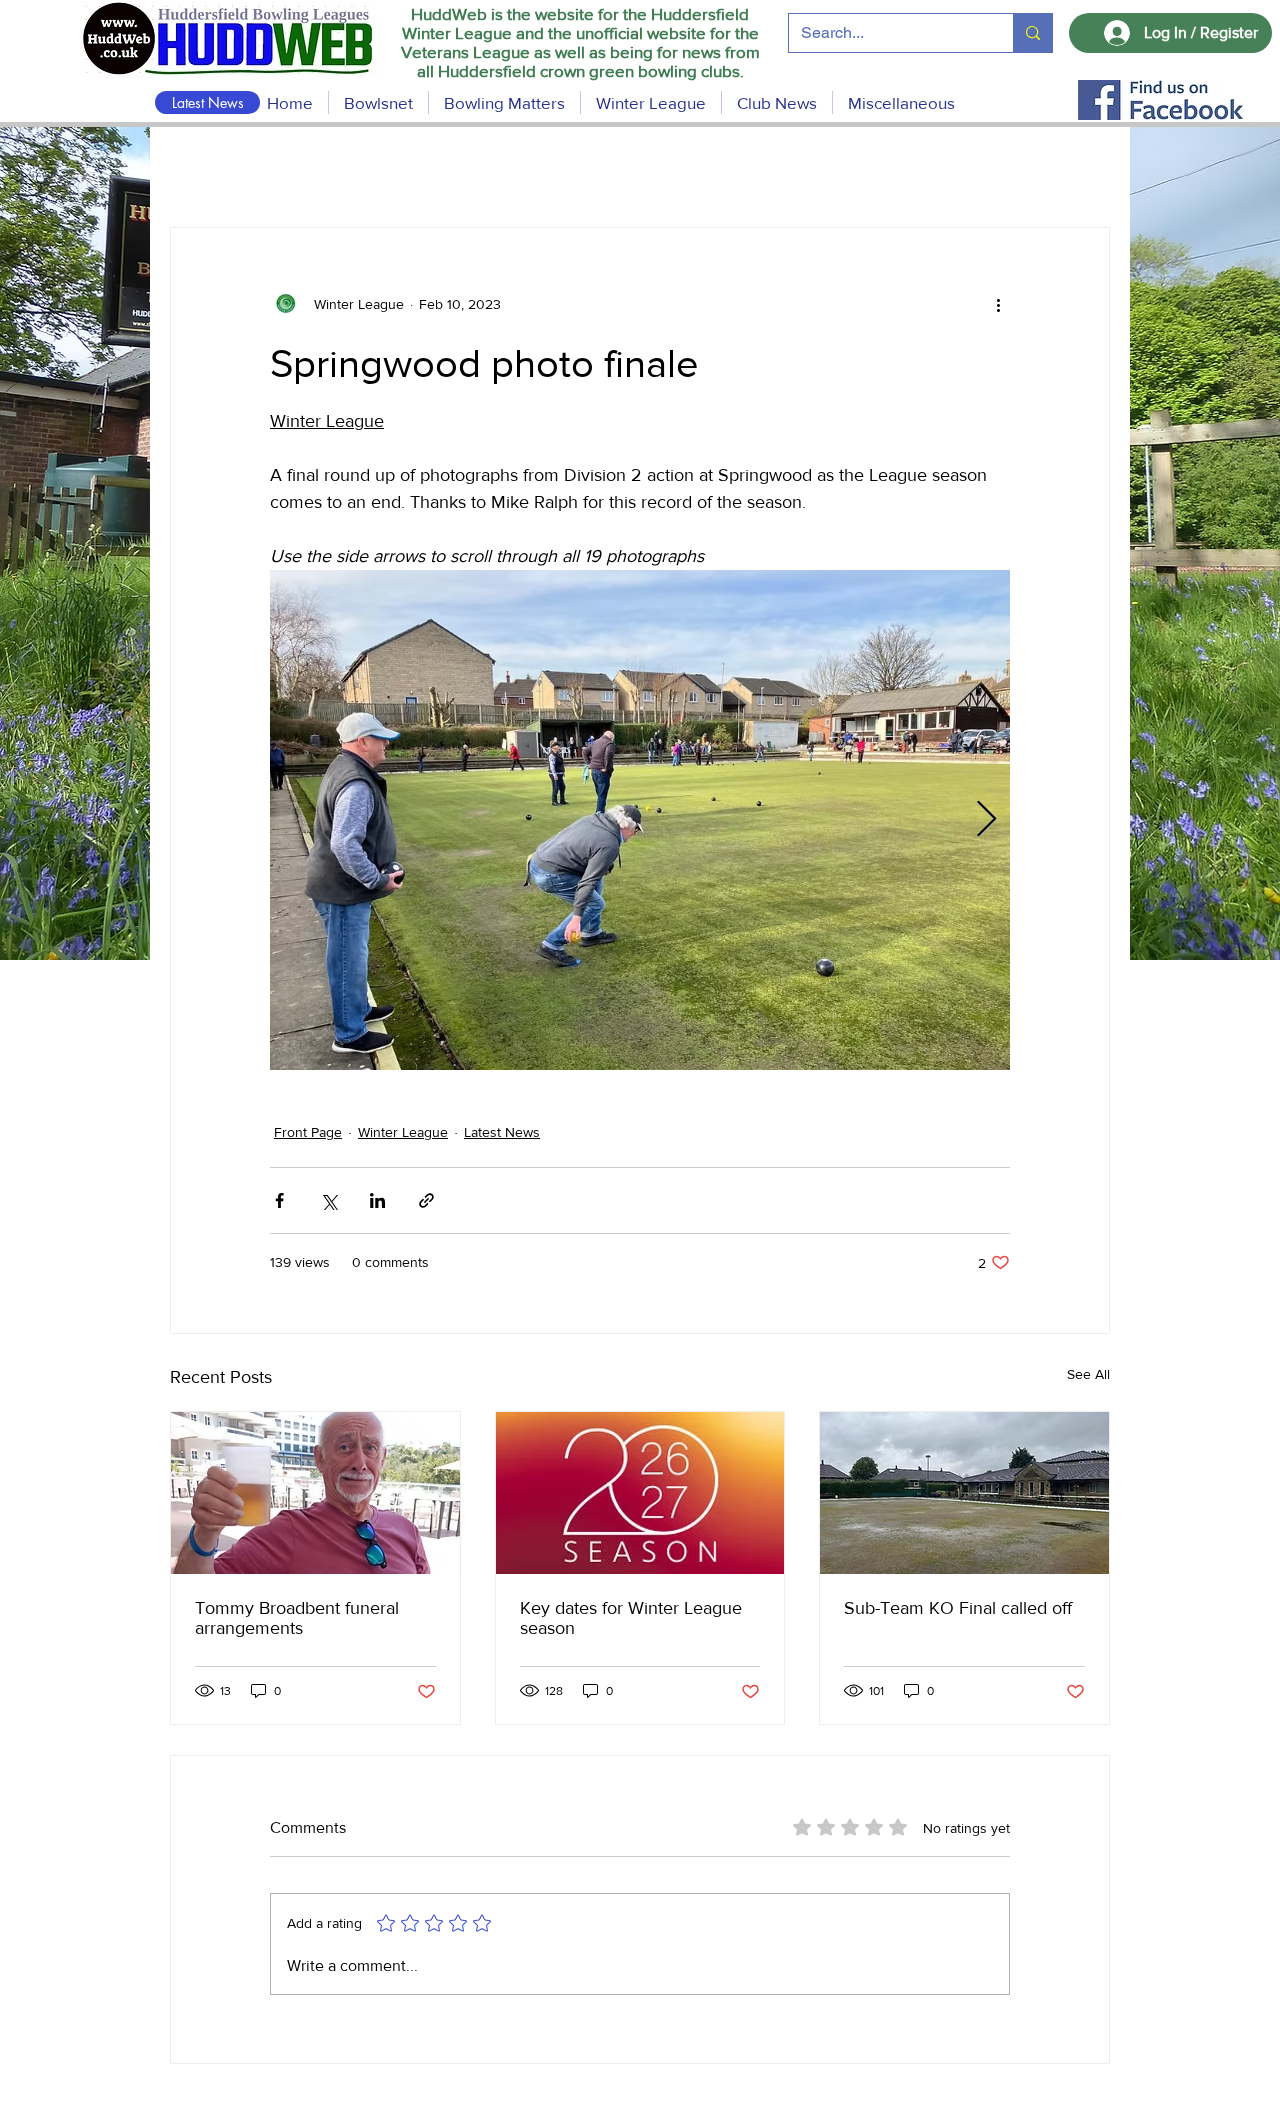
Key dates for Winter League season (631, 1618)
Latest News (502, 1132)
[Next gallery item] (986, 820)
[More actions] (998, 304)
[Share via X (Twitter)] (328, 1200)
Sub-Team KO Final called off (958, 1608)
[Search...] (1032, 33)
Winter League (403, 1132)
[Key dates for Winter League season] (640, 1493)
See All (1088, 1374)
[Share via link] (426, 1200)
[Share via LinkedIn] (377, 1200)
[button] (504, 102)
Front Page (308, 1132)
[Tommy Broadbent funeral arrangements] (315, 1493)
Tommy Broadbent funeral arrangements (297, 1618)
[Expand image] (640, 820)
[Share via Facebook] (279, 1200)
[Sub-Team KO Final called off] (964, 1493)
